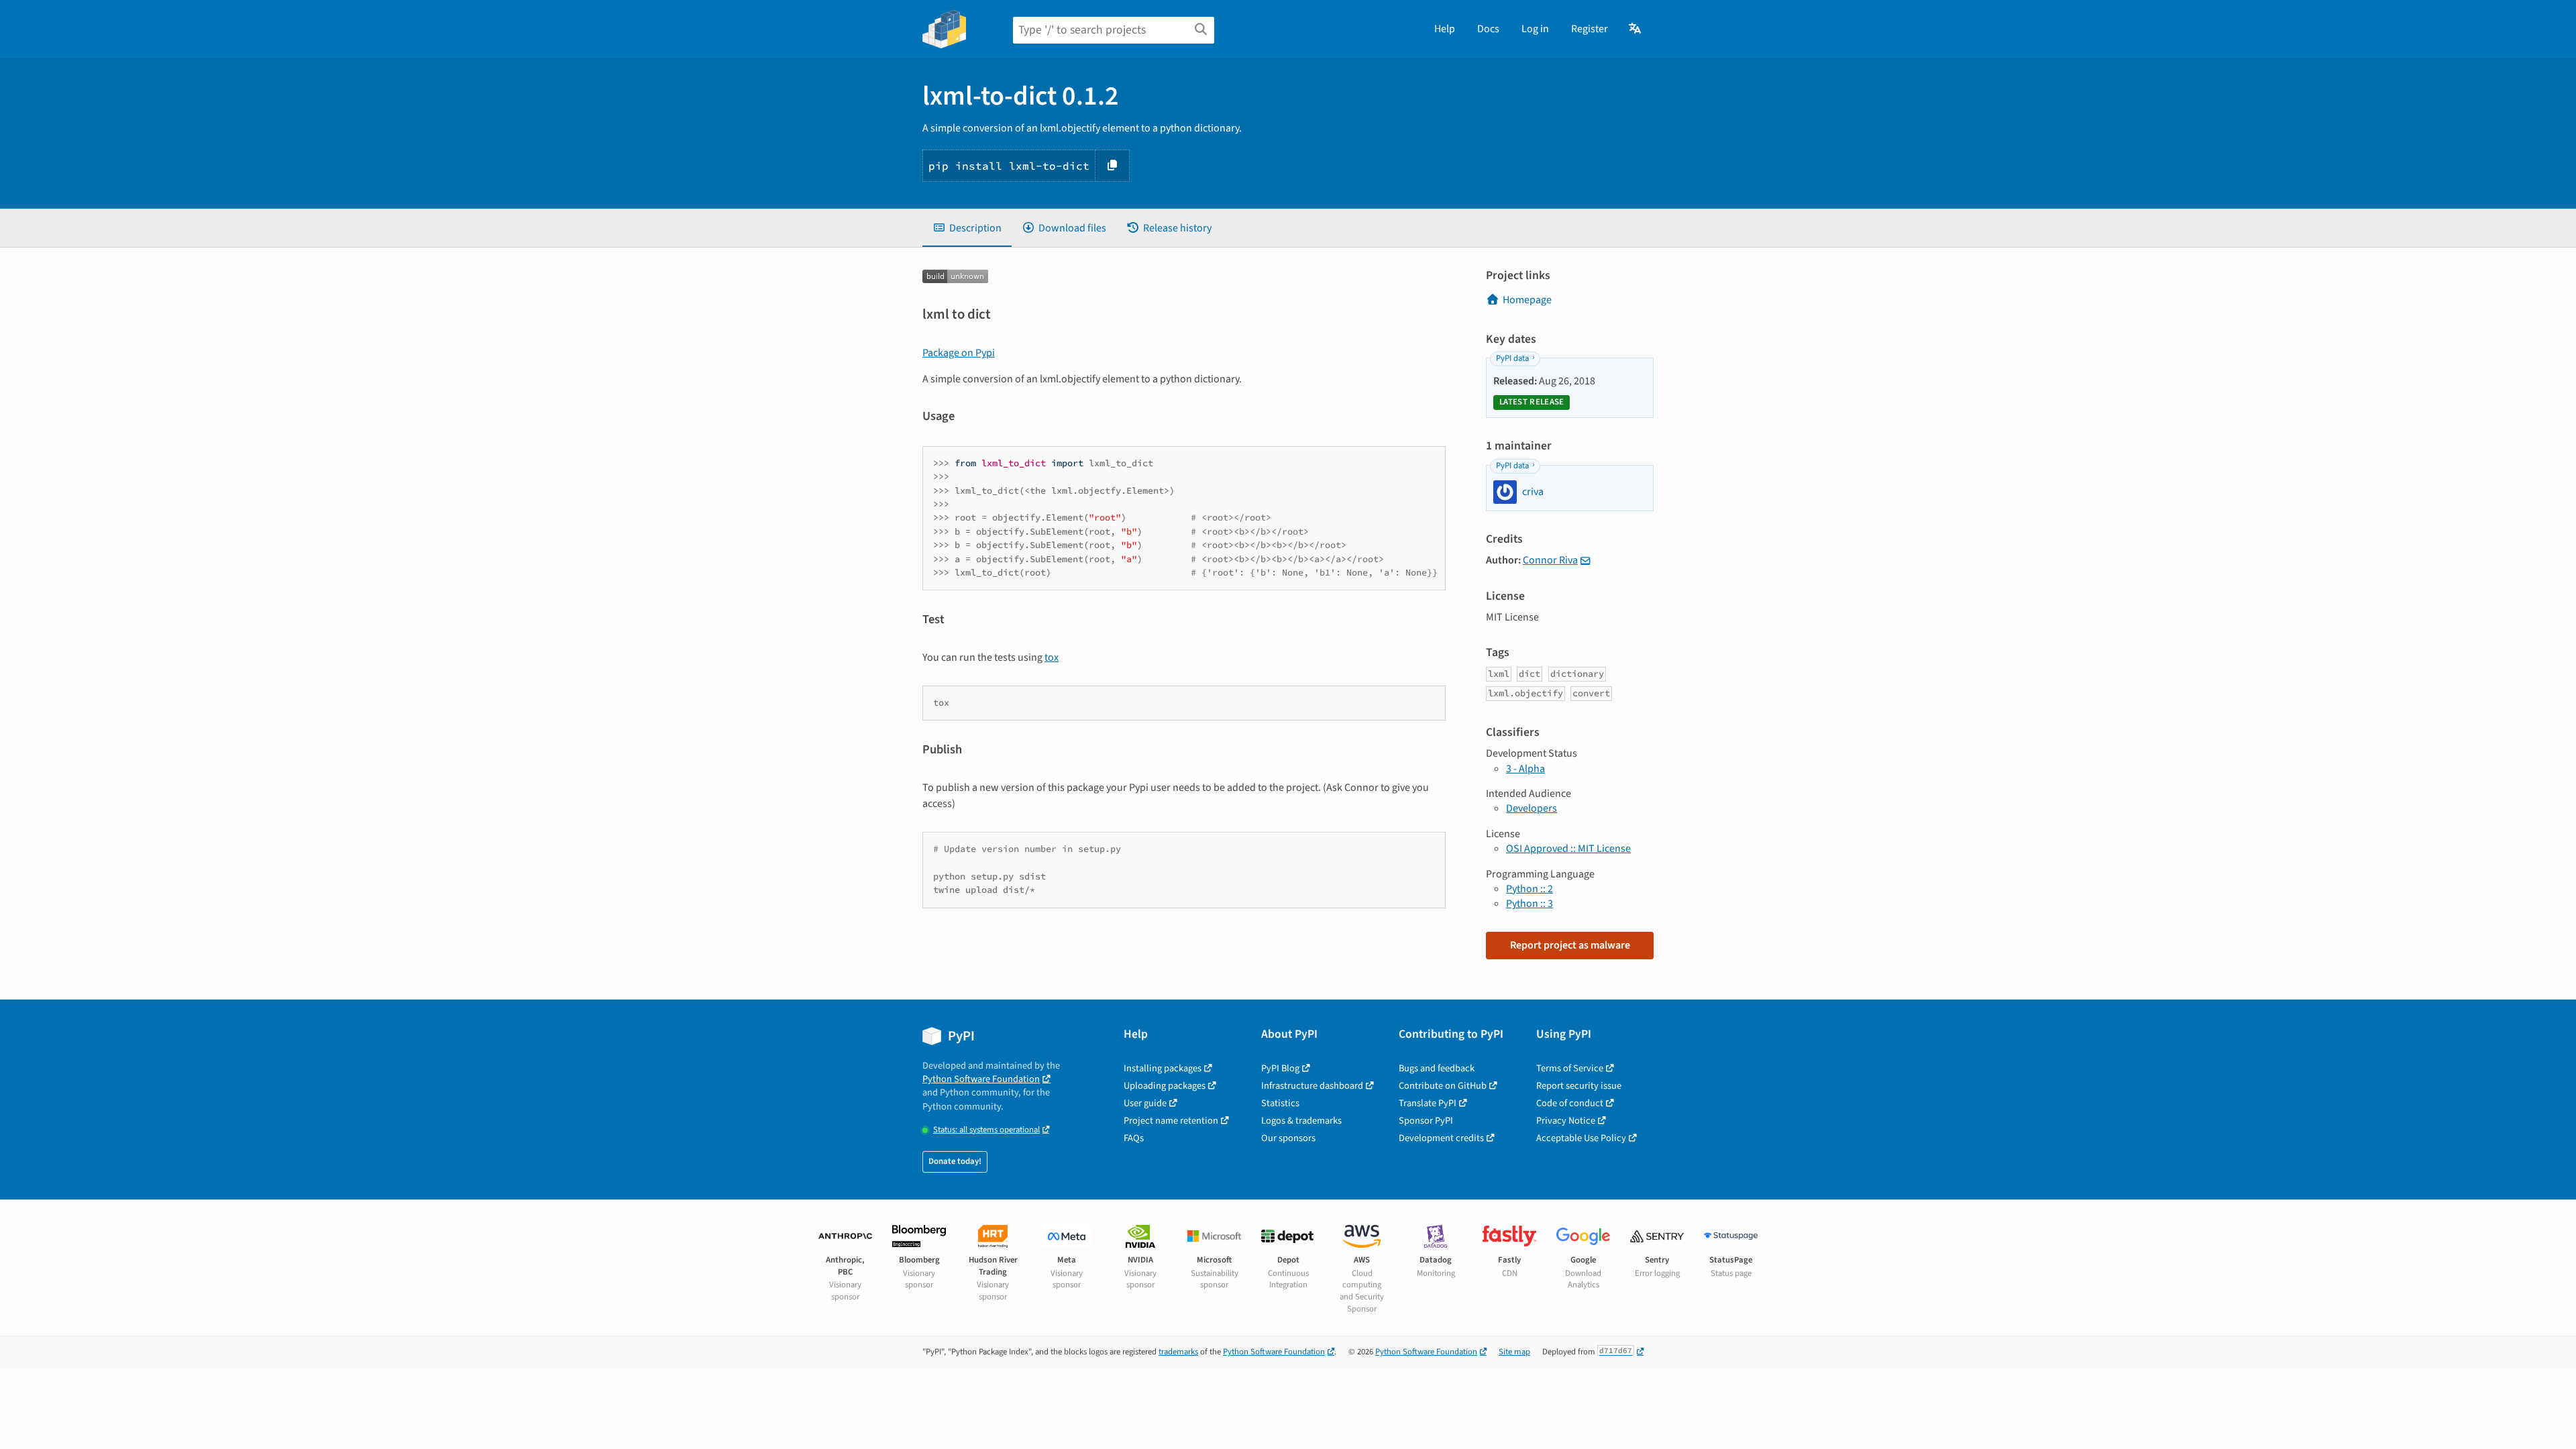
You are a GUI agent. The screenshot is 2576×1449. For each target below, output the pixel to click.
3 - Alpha (1525, 769)
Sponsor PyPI (1426, 1121)
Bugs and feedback (1437, 1068)
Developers (1532, 808)
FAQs (1134, 1138)
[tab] (967, 228)
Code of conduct (1570, 1103)
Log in (1535, 29)
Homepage (1527, 300)
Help (1445, 29)
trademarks (1178, 1352)
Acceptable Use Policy (1581, 1138)
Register (1590, 29)
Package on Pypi (959, 353)
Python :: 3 (1529, 904)
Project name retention (1171, 1121)
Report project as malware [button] (1570, 945)
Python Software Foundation (981, 1079)
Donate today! (955, 1161)
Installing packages (1163, 1068)
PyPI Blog (1280, 1068)
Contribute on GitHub (1443, 1086)
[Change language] (1636, 29)
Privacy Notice (1566, 1121)
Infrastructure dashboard (1312, 1086)
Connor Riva (1550, 560)
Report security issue (1579, 1086)
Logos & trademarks (1301, 1121)
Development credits (1441, 1138)
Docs (1488, 29)
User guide (1145, 1103)
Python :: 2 (1529, 889)
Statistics (1280, 1103)
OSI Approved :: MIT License (1568, 849)
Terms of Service (1570, 1068)
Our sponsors (1288, 1138)
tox (1052, 657)
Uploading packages (1165, 1086)
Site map (1514, 1352)
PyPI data (1512, 358)
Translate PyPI (1428, 1103)
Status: (986, 1130)
